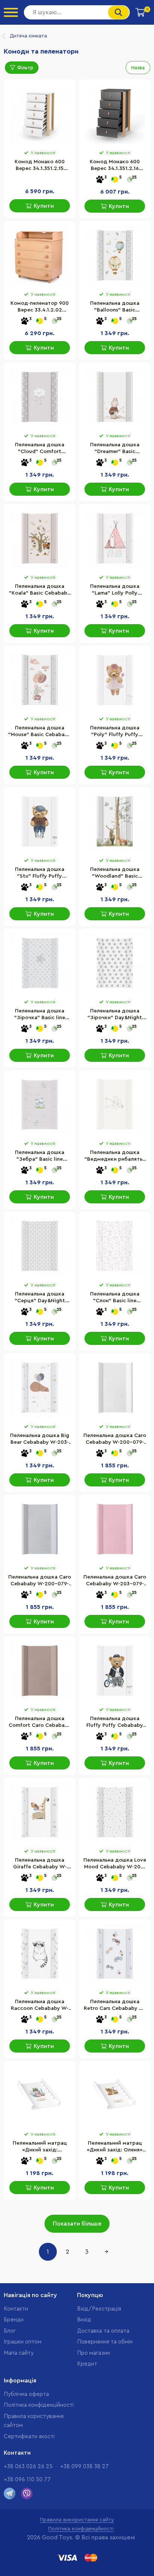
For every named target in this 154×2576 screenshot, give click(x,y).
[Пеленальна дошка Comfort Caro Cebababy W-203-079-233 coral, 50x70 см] (40, 1671)
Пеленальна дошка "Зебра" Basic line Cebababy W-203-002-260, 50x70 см (40, 1157)
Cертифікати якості (29, 2437)
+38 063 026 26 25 (28, 2466)
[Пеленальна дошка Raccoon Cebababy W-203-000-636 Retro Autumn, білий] (40, 1954)
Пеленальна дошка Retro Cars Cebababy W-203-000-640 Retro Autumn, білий (115, 2006)
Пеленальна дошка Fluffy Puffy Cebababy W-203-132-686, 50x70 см (115, 1723)
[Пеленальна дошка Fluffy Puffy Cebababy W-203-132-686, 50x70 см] (115, 1671)
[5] (115, 180)
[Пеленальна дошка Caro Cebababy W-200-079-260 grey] (40, 1529)
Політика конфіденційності (39, 2405)
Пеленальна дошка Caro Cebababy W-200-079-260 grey (40, 1581)
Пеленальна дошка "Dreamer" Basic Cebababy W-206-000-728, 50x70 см (115, 449)
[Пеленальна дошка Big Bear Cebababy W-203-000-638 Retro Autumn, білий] (40, 1388)
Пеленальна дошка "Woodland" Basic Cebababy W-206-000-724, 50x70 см (115, 874)
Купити (44, 206)
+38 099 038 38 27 (84, 2466)
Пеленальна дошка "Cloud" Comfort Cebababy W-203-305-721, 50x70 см (40, 449)
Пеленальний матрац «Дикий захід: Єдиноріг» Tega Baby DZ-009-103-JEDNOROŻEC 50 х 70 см (40, 2147)
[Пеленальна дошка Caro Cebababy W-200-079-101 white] (115, 1388)
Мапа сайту (19, 2353)
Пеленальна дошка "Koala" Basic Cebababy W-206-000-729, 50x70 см (40, 590)
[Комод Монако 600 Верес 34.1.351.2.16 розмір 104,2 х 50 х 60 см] (115, 114)
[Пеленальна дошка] (115, 255)
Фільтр (25, 68)
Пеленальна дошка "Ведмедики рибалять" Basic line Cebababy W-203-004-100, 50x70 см (115, 1157)
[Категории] (11, 12)
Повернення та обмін (105, 2342)
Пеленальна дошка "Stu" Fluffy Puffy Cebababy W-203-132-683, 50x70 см (40, 874)
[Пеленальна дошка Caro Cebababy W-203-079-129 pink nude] (115, 1529)
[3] (100, 180)
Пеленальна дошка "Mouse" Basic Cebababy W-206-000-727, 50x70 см (40, 732)
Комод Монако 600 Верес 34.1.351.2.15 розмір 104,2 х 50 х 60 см (40, 166)
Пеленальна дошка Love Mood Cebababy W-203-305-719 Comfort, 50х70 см (115, 1864)
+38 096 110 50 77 (27, 2480)
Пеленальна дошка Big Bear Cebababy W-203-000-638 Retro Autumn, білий (40, 1440)
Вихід (84, 2320)
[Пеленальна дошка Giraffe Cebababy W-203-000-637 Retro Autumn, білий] (40, 1812)
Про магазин (93, 2353)
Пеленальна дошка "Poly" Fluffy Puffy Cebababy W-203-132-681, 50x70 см (115, 732)
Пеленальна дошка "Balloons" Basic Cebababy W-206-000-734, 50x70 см (115, 307)
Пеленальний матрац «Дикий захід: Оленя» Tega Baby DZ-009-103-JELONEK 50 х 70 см (115, 2147)
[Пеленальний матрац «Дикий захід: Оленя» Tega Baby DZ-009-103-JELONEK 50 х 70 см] (115, 2095)
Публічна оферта (26, 2394)
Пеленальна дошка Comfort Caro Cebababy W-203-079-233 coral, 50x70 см (40, 1723)
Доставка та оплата (103, 2331)
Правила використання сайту (77, 2520)
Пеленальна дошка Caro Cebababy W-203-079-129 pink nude (115, 1581)
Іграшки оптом (23, 2342)
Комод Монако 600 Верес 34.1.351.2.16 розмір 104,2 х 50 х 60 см (115, 166)
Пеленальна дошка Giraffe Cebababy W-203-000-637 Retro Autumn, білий (40, 1864)
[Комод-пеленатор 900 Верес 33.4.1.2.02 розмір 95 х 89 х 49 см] (40, 255)
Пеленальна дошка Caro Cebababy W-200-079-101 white (115, 1440)
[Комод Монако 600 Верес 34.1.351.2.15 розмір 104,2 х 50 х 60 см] (40, 114)
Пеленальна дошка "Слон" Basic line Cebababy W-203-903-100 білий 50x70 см (115, 1298)
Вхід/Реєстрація (99, 2309)
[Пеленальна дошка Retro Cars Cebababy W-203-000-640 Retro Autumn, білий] (115, 1954)
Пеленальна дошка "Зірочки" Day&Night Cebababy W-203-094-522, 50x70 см (115, 1015)
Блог (10, 2331)
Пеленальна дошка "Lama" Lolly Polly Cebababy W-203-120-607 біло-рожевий (115, 590)
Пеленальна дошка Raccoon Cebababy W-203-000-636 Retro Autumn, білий (40, 2006)
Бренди (14, 2320)
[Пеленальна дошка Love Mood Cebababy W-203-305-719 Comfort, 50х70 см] (115, 1812)
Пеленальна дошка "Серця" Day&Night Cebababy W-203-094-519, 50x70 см (40, 1298)
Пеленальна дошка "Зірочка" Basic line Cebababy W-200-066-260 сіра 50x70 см (40, 1015)
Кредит (87, 2364)
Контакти (16, 2309)
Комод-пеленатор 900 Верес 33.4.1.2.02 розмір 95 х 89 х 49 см (40, 307)
